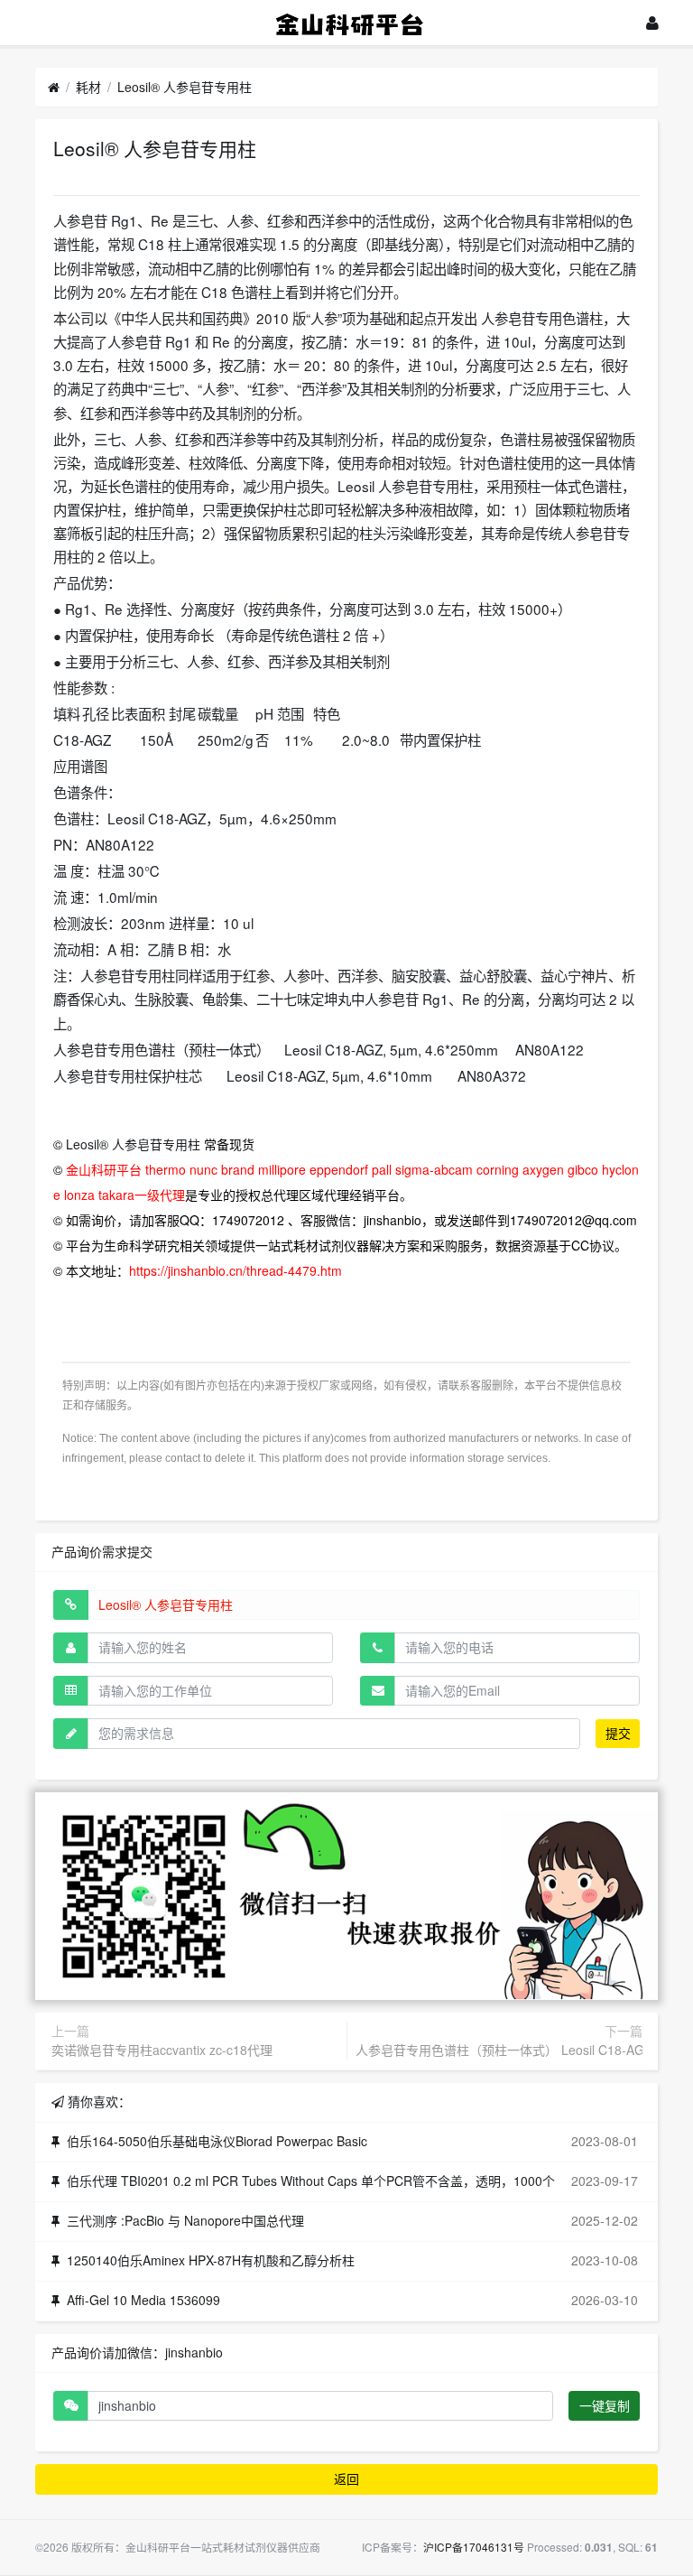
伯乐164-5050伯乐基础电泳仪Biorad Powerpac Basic (217, 2141)
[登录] (652, 23)
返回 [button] (346, 2478)
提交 (618, 1733)
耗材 (88, 87)
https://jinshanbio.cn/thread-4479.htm (236, 1270)
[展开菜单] (44, 22)
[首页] (54, 88)
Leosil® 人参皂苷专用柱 (185, 87)
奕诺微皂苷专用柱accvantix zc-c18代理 (162, 2050)
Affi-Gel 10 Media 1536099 (143, 2300)
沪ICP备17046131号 (474, 2547)
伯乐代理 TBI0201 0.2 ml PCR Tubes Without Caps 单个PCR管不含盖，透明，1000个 (311, 2181)
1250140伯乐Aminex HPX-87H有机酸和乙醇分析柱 (211, 2260)
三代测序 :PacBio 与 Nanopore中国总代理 (185, 2220)
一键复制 (605, 2405)
